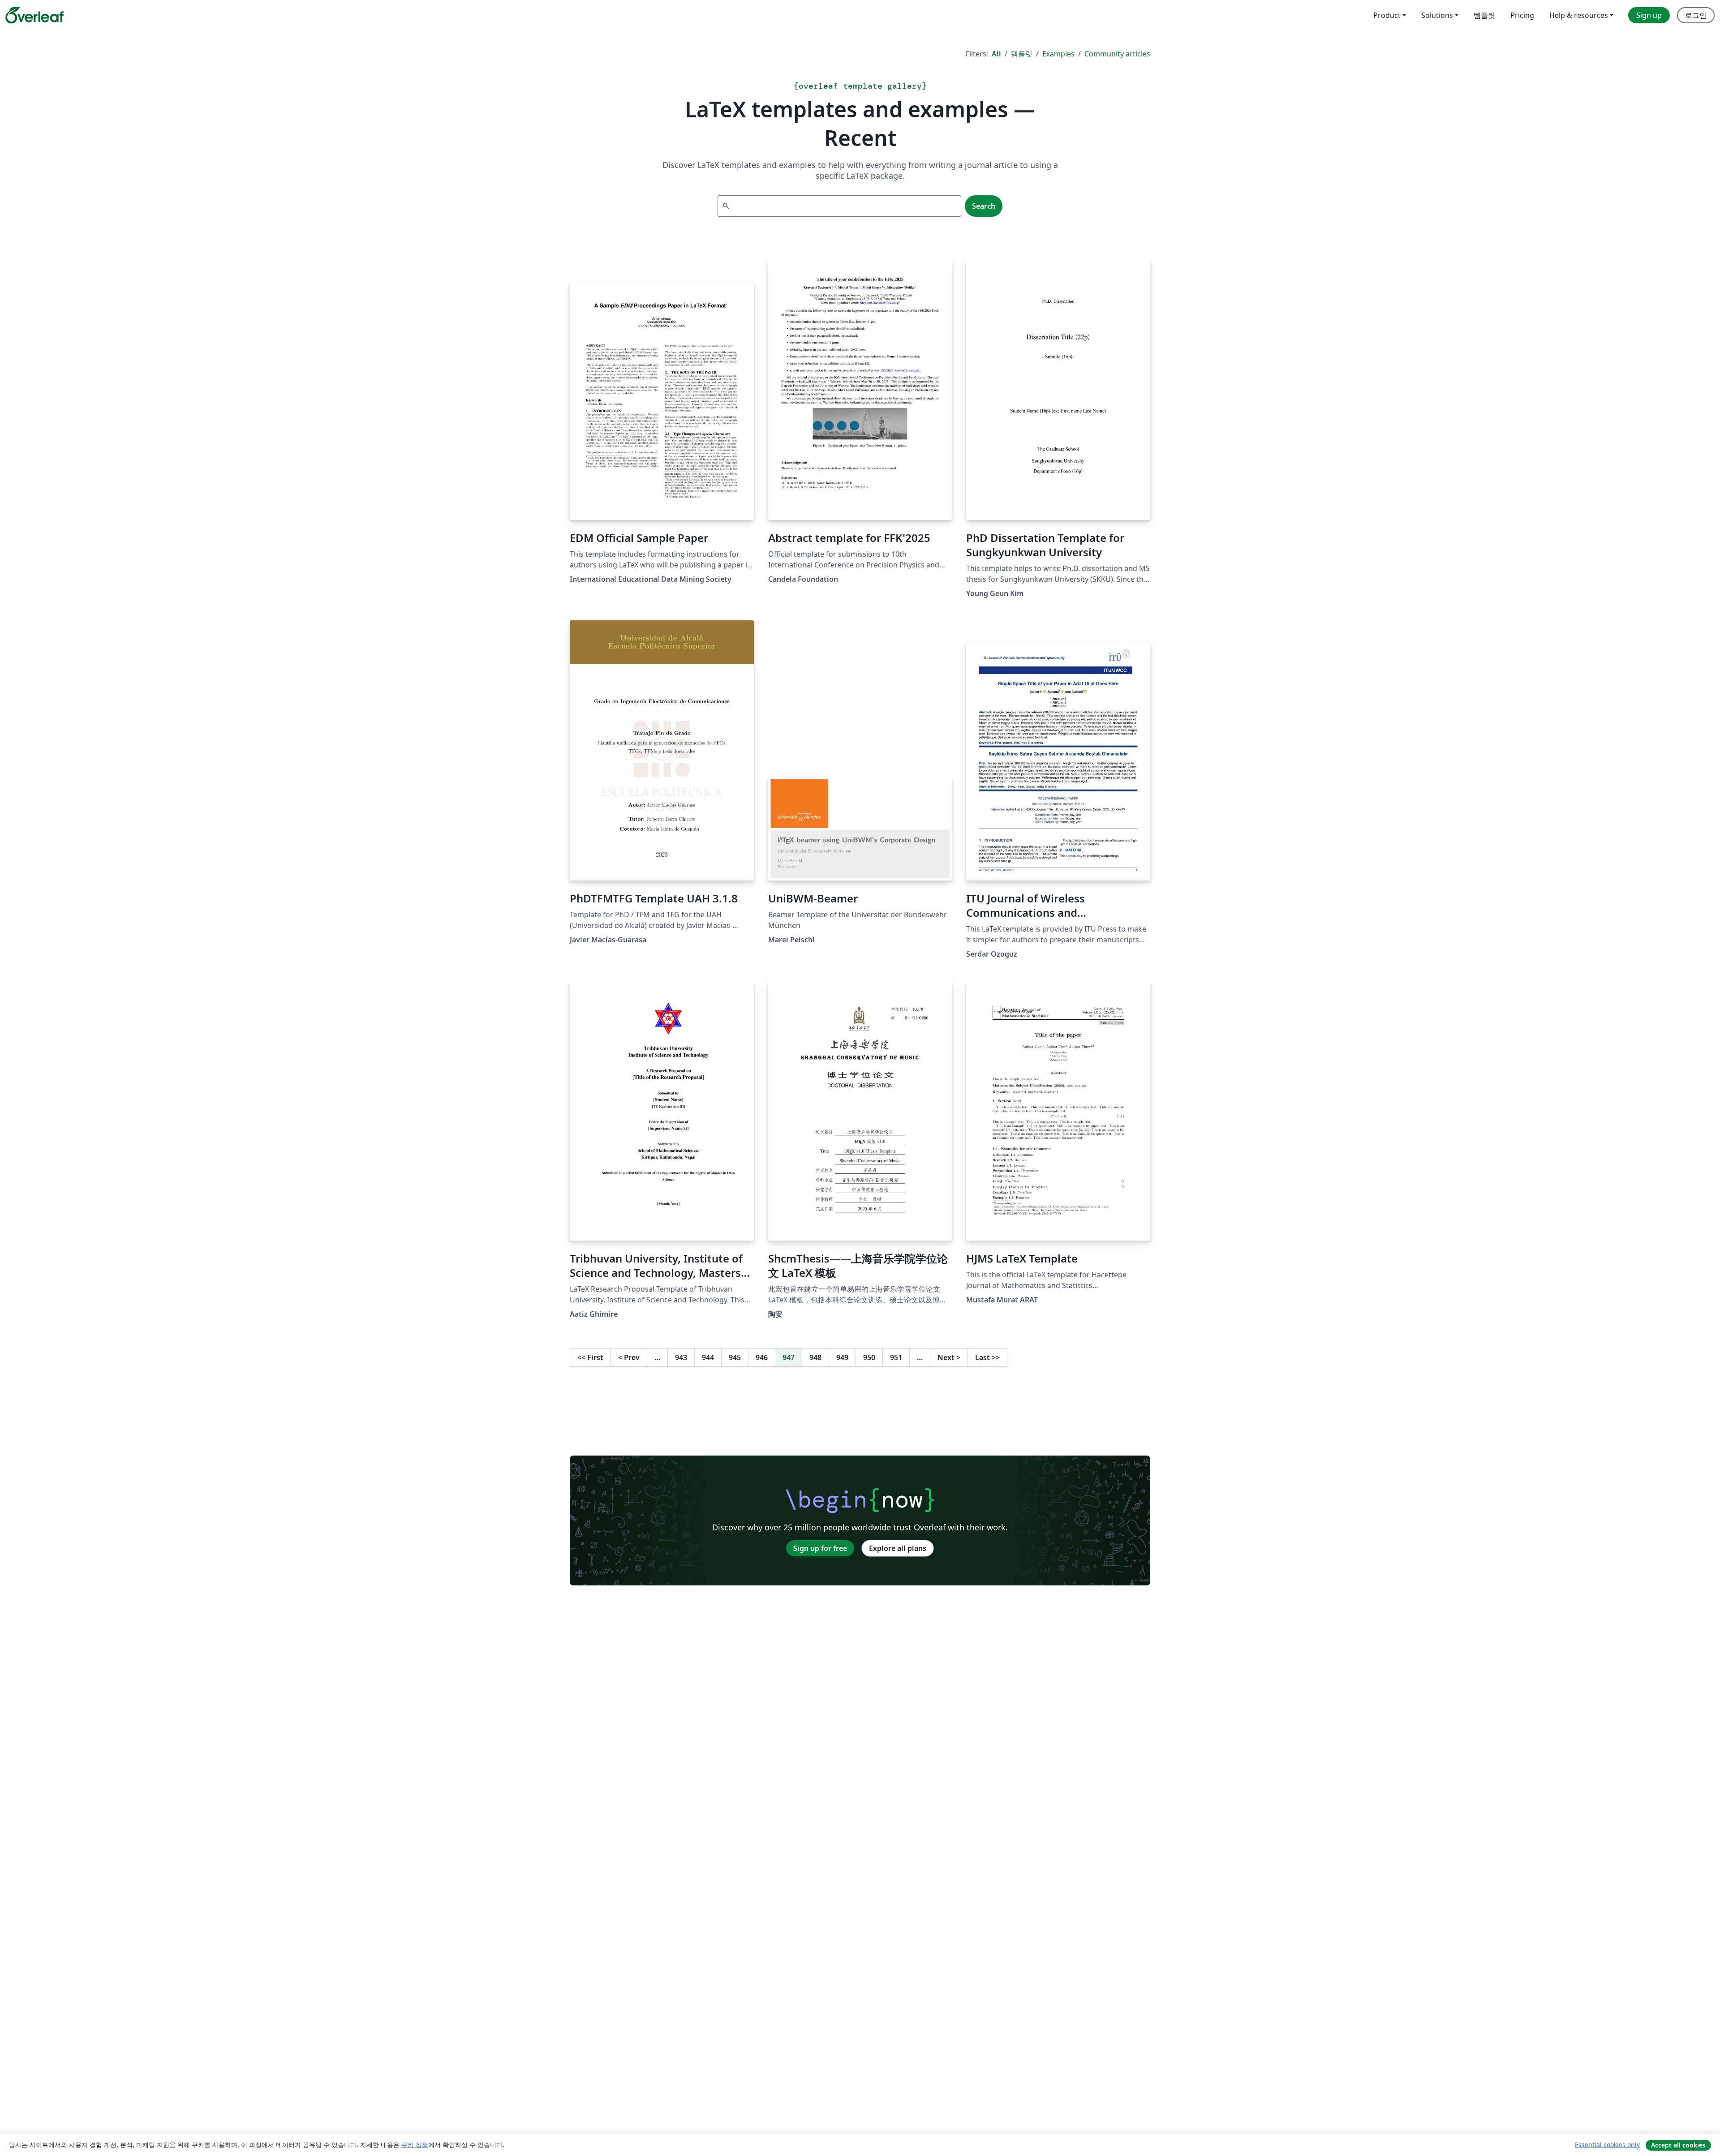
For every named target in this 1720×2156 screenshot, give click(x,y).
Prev (629, 1357)
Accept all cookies (1678, 2145)
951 (896, 1357)
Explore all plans (898, 1548)
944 (708, 1357)
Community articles (1117, 54)
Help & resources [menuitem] (1579, 15)
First (590, 1357)
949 (842, 1357)
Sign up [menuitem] (1649, 15)
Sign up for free (820, 1548)
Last (987, 1357)
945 (735, 1357)
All (996, 54)
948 (815, 1357)
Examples (1058, 54)
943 (681, 1357)
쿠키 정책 (415, 2145)
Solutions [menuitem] (1437, 15)
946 (762, 1357)
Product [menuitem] (1387, 15)
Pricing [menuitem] (1522, 15)
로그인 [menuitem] (1696, 15)
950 (869, 1357)
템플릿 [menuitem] (1484, 15)
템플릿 (1022, 54)
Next (949, 1357)
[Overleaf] (34, 15)
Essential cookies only (1607, 2145)
